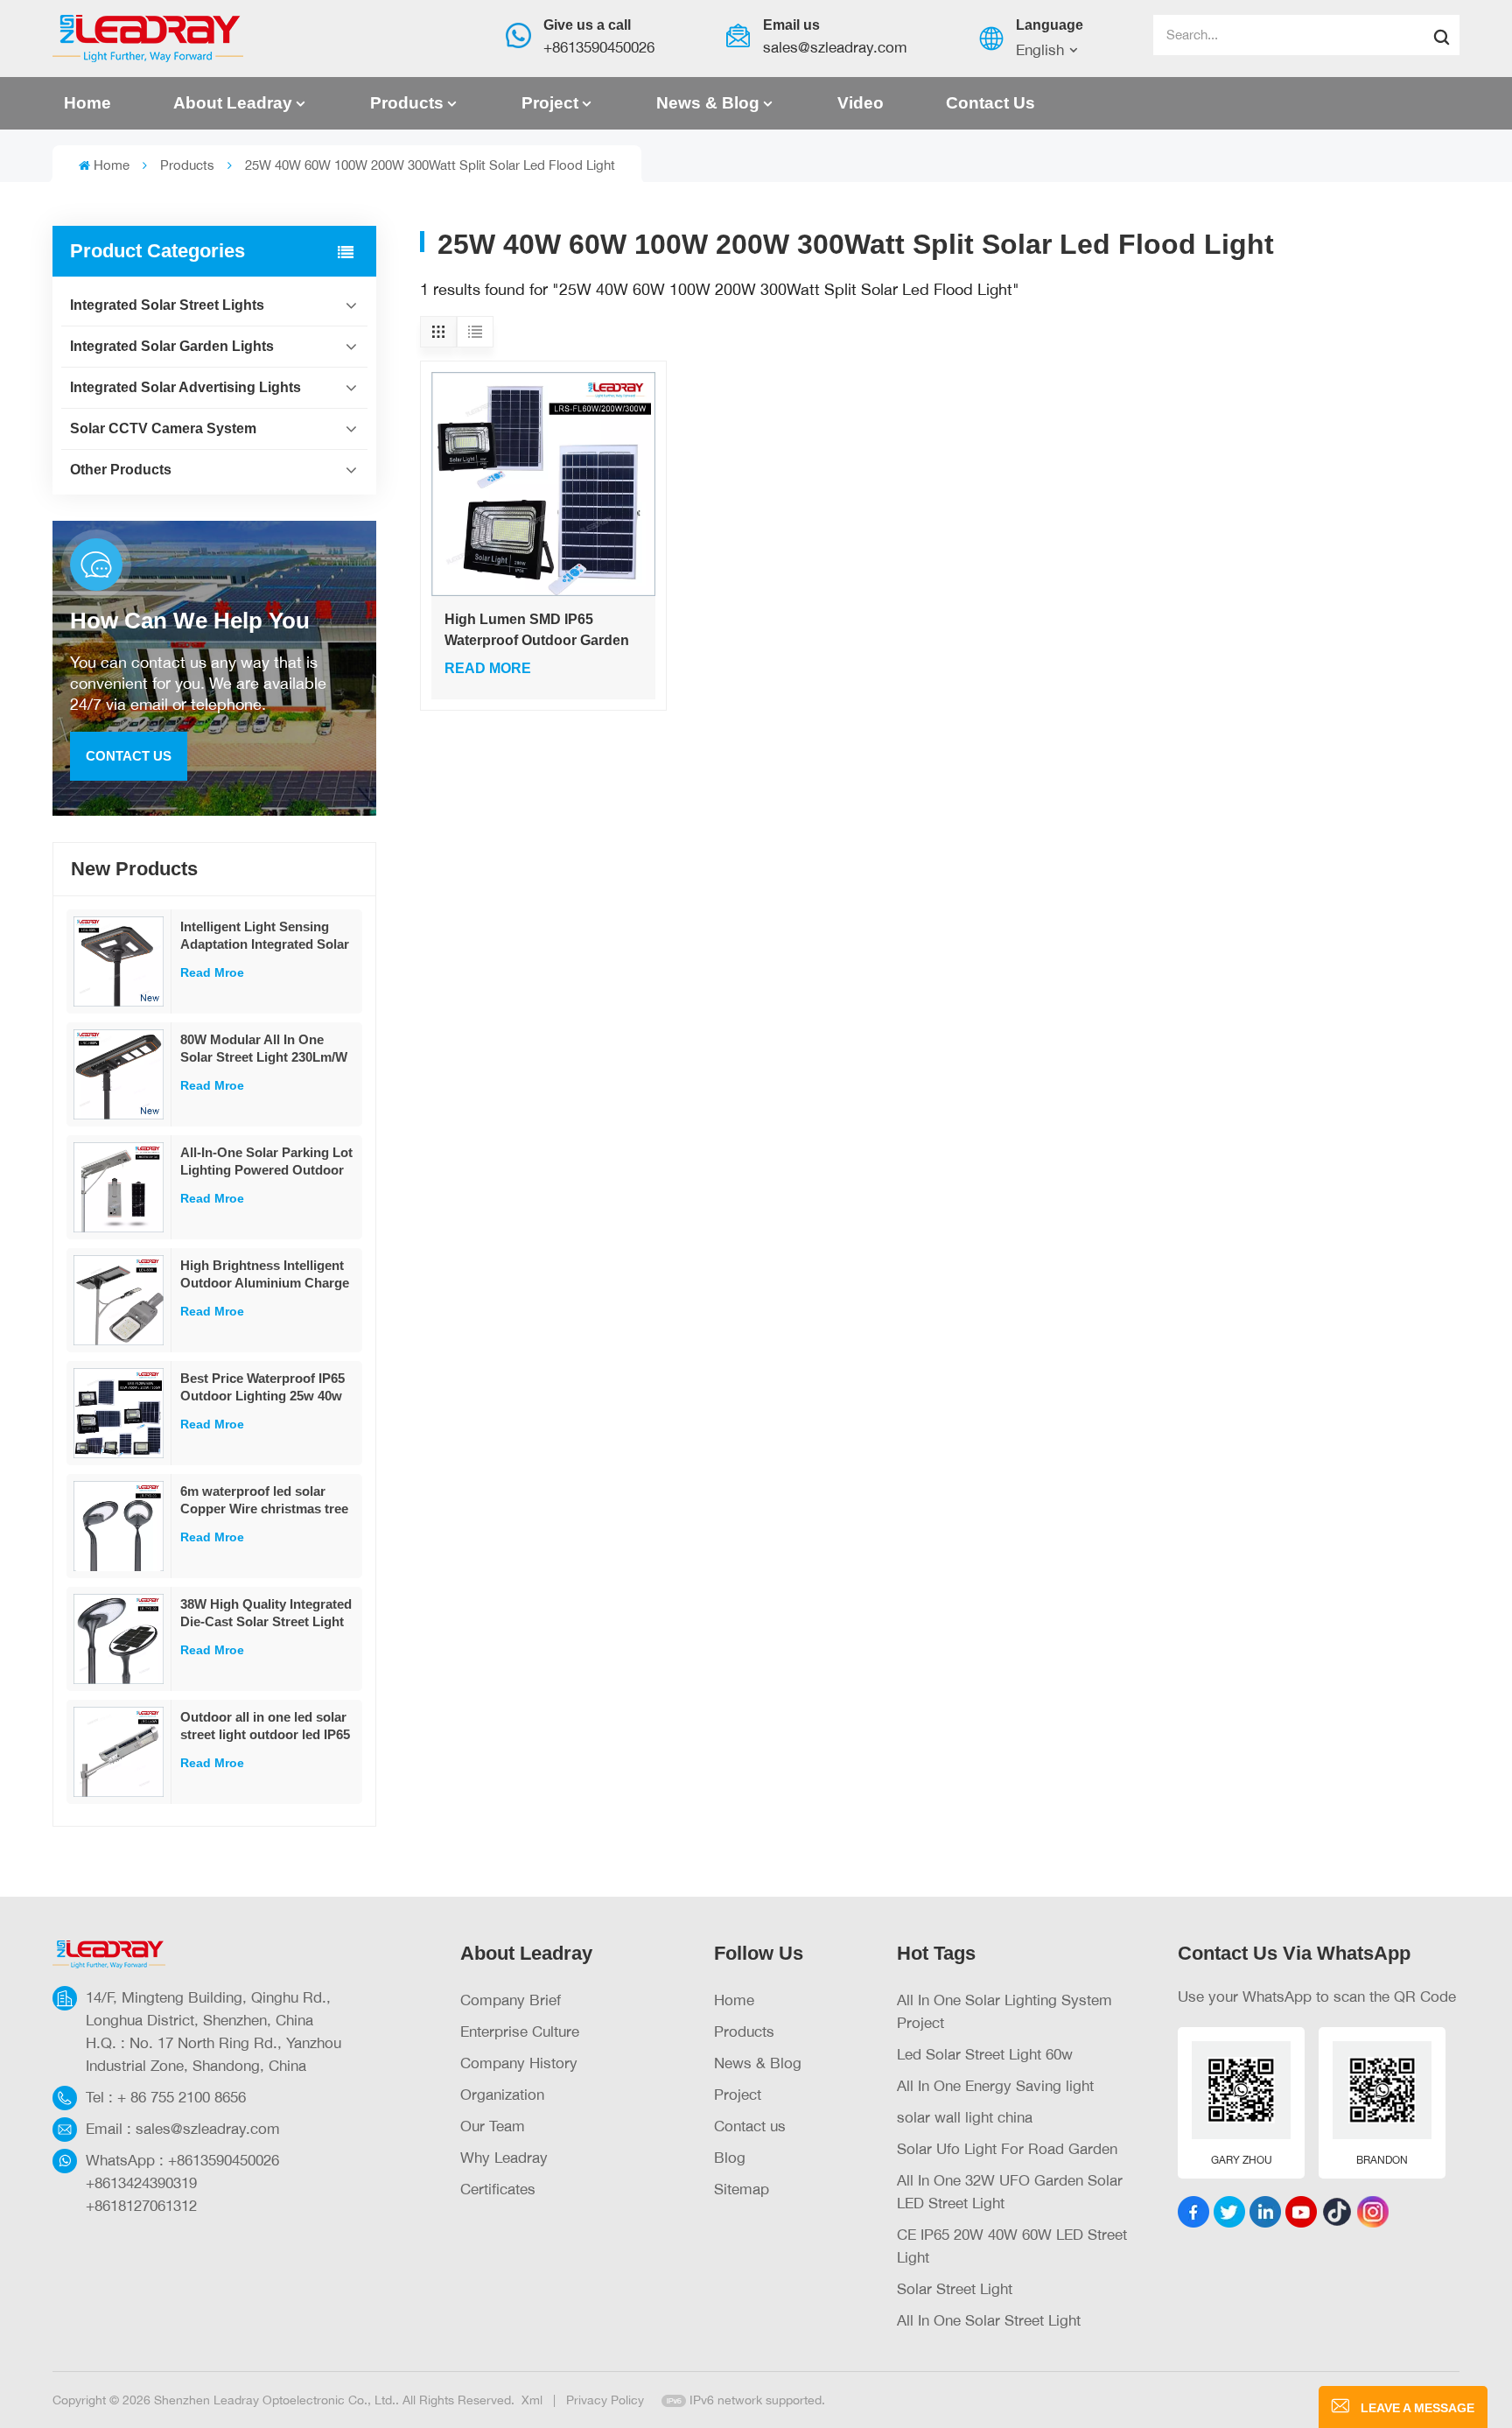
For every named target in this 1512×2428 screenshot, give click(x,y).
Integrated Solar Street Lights (167, 305)
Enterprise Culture (520, 2031)
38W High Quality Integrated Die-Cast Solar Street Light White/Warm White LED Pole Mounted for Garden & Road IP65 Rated (267, 1614)
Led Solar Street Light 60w (985, 2054)
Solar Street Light (955, 2288)
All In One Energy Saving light (995, 2085)
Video (861, 103)
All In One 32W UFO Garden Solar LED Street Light (1010, 2191)
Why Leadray (504, 2157)
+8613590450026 (599, 47)
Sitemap (742, 2189)
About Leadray (233, 103)
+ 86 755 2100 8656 (182, 2097)
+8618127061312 (141, 2205)
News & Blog (708, 103)
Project (550, 103)
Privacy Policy (605, 2400)
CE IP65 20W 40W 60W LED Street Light (1012, 2246)
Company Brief (511, 2000)
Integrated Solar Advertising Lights (185, 387)
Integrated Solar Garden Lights (172, 346)
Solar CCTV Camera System (163, 428)
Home (87, 103)
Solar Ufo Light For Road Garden (1007, 2148)
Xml (532, 2400)
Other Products (121, 470)
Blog (730, 2157)
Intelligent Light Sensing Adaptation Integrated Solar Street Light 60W (265, 936)
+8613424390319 (141, 2182)
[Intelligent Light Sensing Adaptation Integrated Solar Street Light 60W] (119, 961)
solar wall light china (965, 2117)
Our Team (493, 2126)
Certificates (498, 2189)
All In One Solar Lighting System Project (1004, 2011)
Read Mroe (212, 972)
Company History (519, 2063)
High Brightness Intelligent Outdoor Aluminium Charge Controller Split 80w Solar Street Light (265, 1275)
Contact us (990, 103)
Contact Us (129, 756)
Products (407, 103)
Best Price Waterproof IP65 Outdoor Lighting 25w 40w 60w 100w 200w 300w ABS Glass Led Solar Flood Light (266, 1388)
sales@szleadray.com (835, 47)
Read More (488, 668)
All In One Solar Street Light (989, 2320)
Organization (502, 2094)
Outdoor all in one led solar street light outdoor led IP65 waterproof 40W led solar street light (265, 1726)
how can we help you (190, 621)
